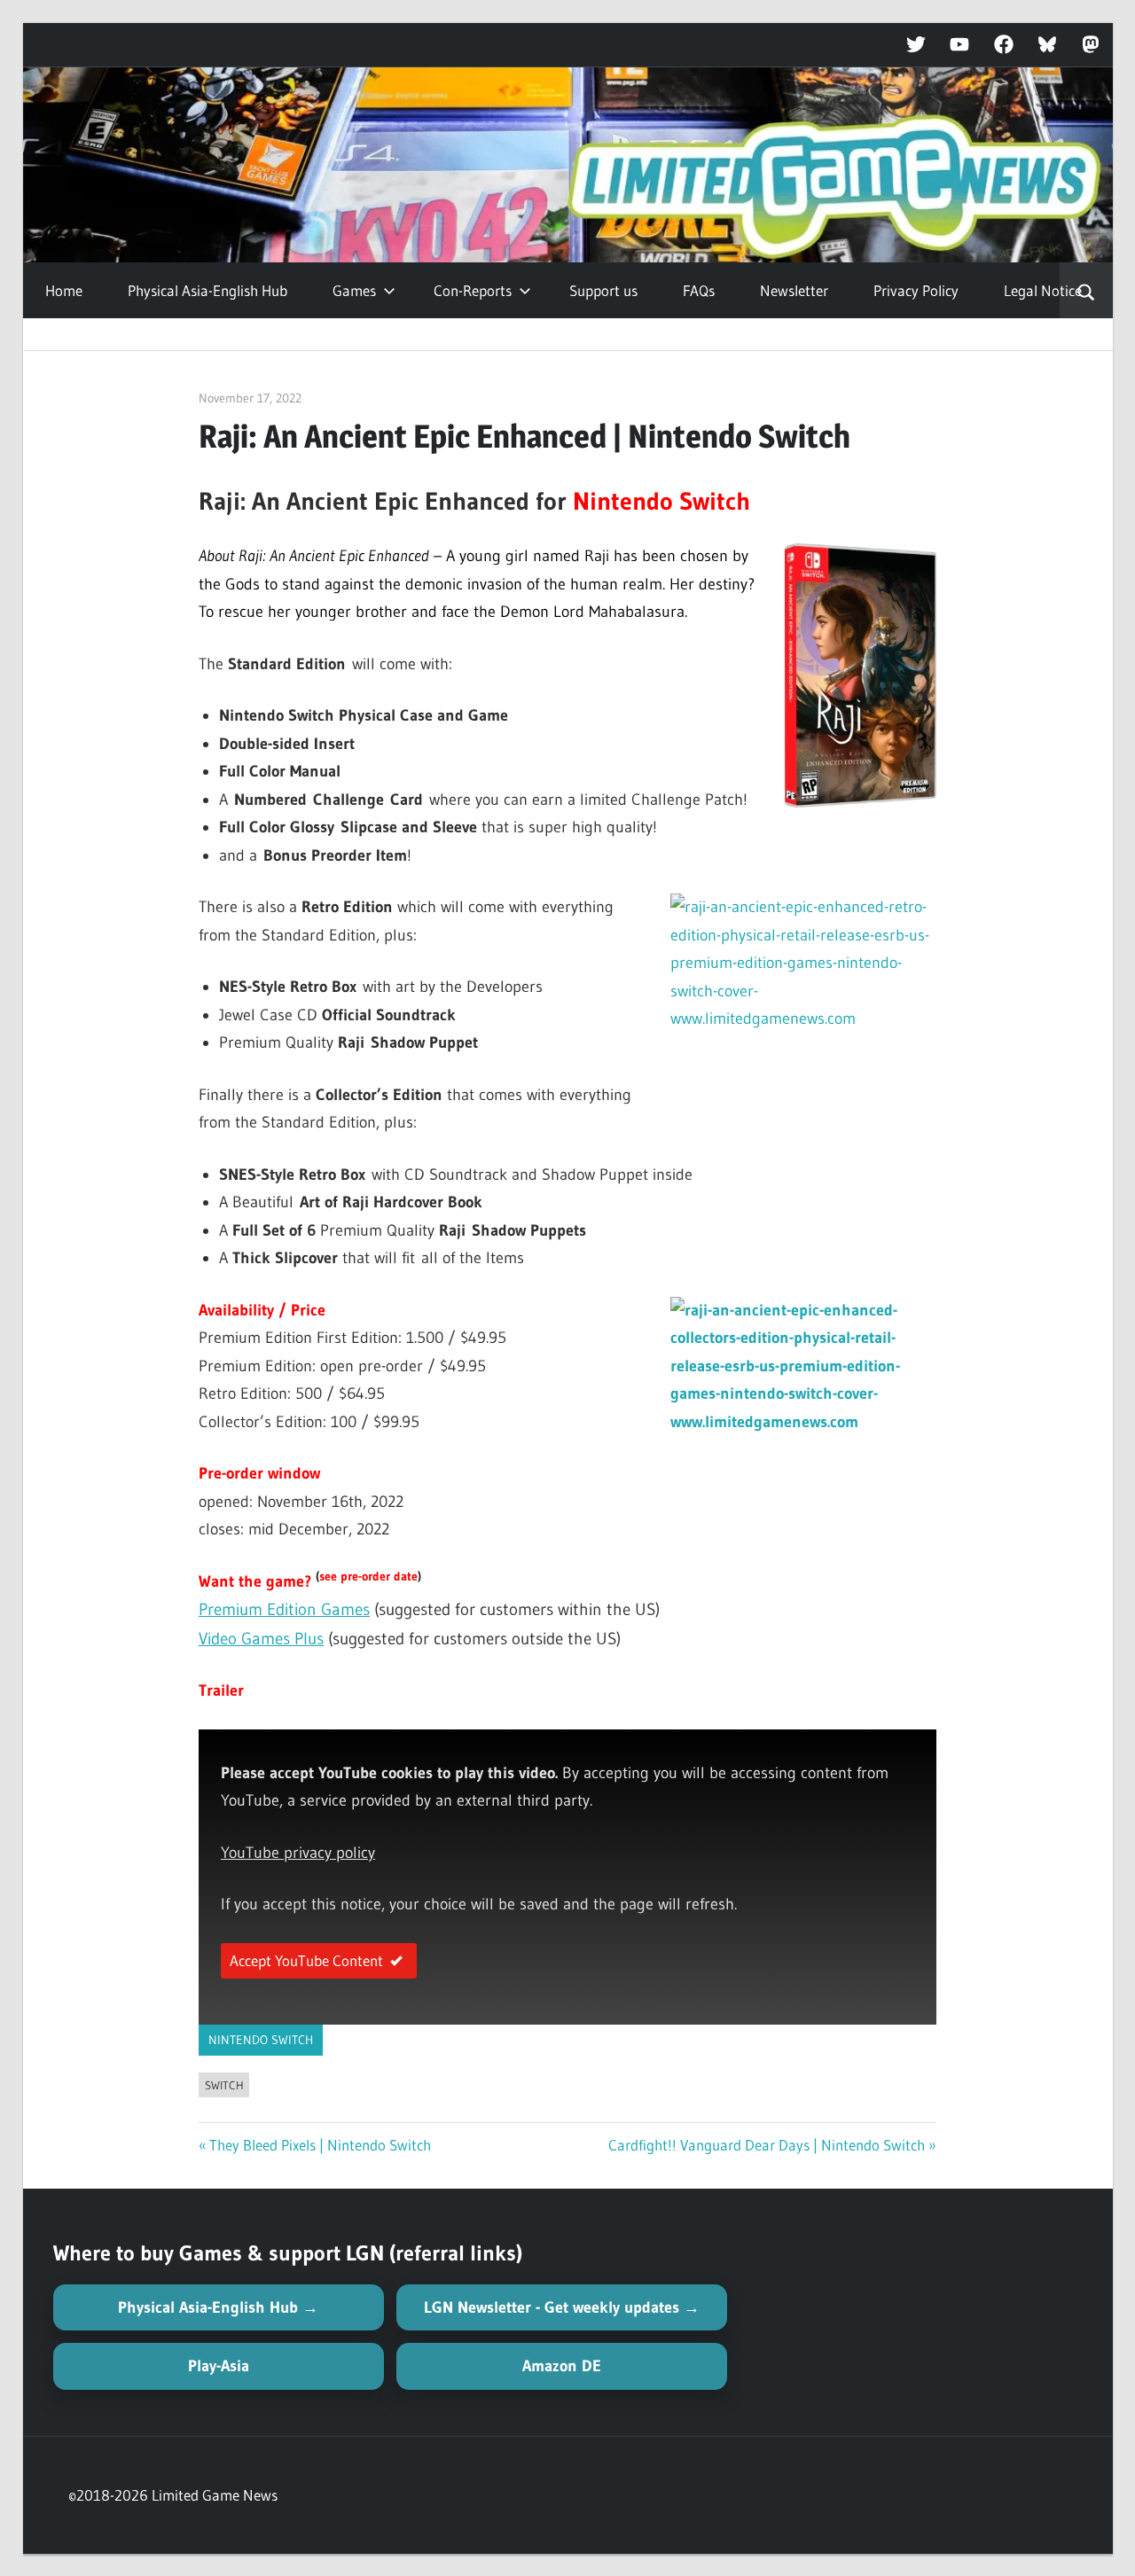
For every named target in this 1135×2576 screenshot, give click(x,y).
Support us (603, 290)
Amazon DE (562, 2366)
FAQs (699, 290)
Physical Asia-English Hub (207, 290)
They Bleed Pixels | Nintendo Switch (320, 2145)
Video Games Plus (261, 1639)
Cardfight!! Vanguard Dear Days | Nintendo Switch (767, 2145)
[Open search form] (1086, 291)
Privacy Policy (916, 290)
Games (354, 290)
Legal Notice (1043, 290)
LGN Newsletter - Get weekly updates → (562, 2307)
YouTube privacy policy (298, 1853)
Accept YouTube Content (306, 1960)
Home (64, 290)
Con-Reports (473, 290)
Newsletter (794, 290)
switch (224, 2085)
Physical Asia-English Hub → (218, 2307)
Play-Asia (219, 2366)
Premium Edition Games (284, 1609)
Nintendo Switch (261, 2040)
